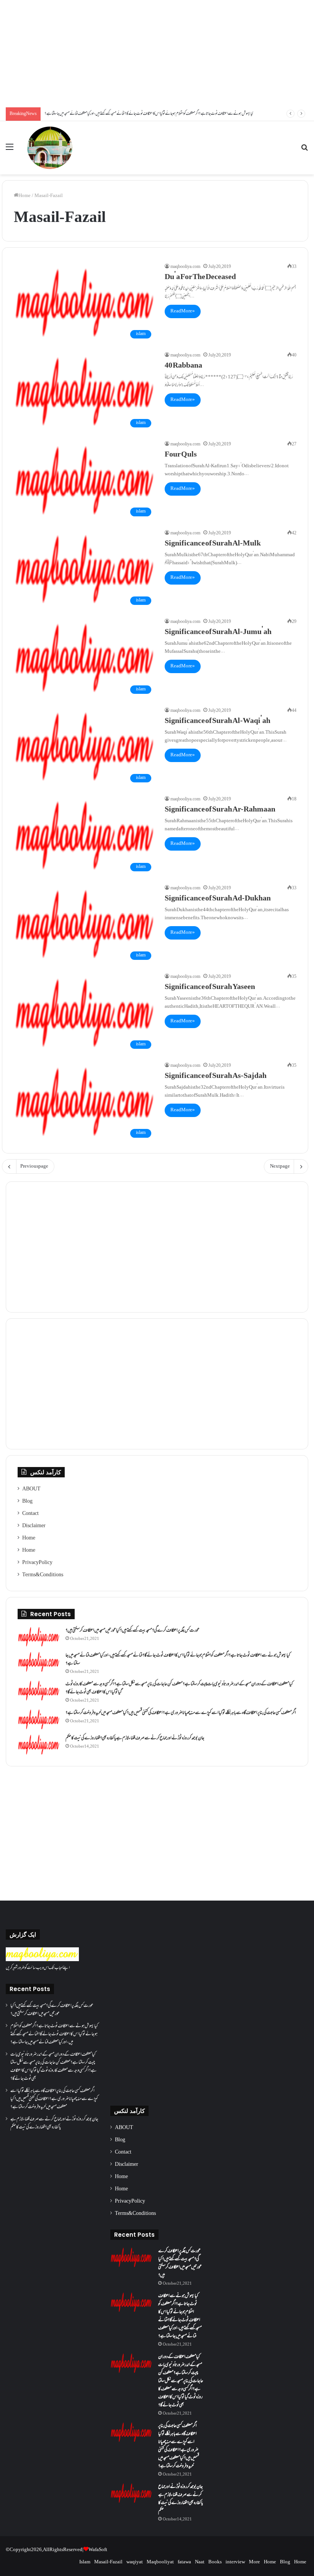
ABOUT (31, 1489)
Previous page (34, 1166)
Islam (85, 2562)
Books (215, 2562)
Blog (27, 1502)
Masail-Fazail (108, 2562)
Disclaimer (34, 1526)
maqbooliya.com (185, 267)
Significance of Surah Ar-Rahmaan (220, 810)
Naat (200, 2562)
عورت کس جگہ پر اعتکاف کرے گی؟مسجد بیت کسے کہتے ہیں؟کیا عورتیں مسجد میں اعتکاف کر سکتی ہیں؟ (132, 1631)
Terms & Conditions (43, 1575)
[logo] (42, 1960)
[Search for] (304, 150)
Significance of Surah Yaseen (210, 987)
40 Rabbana (183, 366)
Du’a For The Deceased (200, 278)
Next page (280, 1166)
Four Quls (181, 455)
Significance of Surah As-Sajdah (216, 1076)
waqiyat (135, 2562)
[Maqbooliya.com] (50, 148)
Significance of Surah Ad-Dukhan (218, 899)
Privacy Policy (37, 1563)
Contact (30, 1514)
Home (25, 196)
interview (235, 2562)
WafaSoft (98, 2550)
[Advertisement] (157, 54)
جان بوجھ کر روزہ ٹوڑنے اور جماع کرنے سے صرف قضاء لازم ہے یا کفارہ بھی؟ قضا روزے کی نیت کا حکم (135, 1738)
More (254, 2562)
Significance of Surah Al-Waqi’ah (218, 721)
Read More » (183, 311)
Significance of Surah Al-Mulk (213, 544)
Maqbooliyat (160, 2562)
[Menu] (10, 150)
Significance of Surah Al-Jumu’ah (218, 632)
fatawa (184, 2562)
